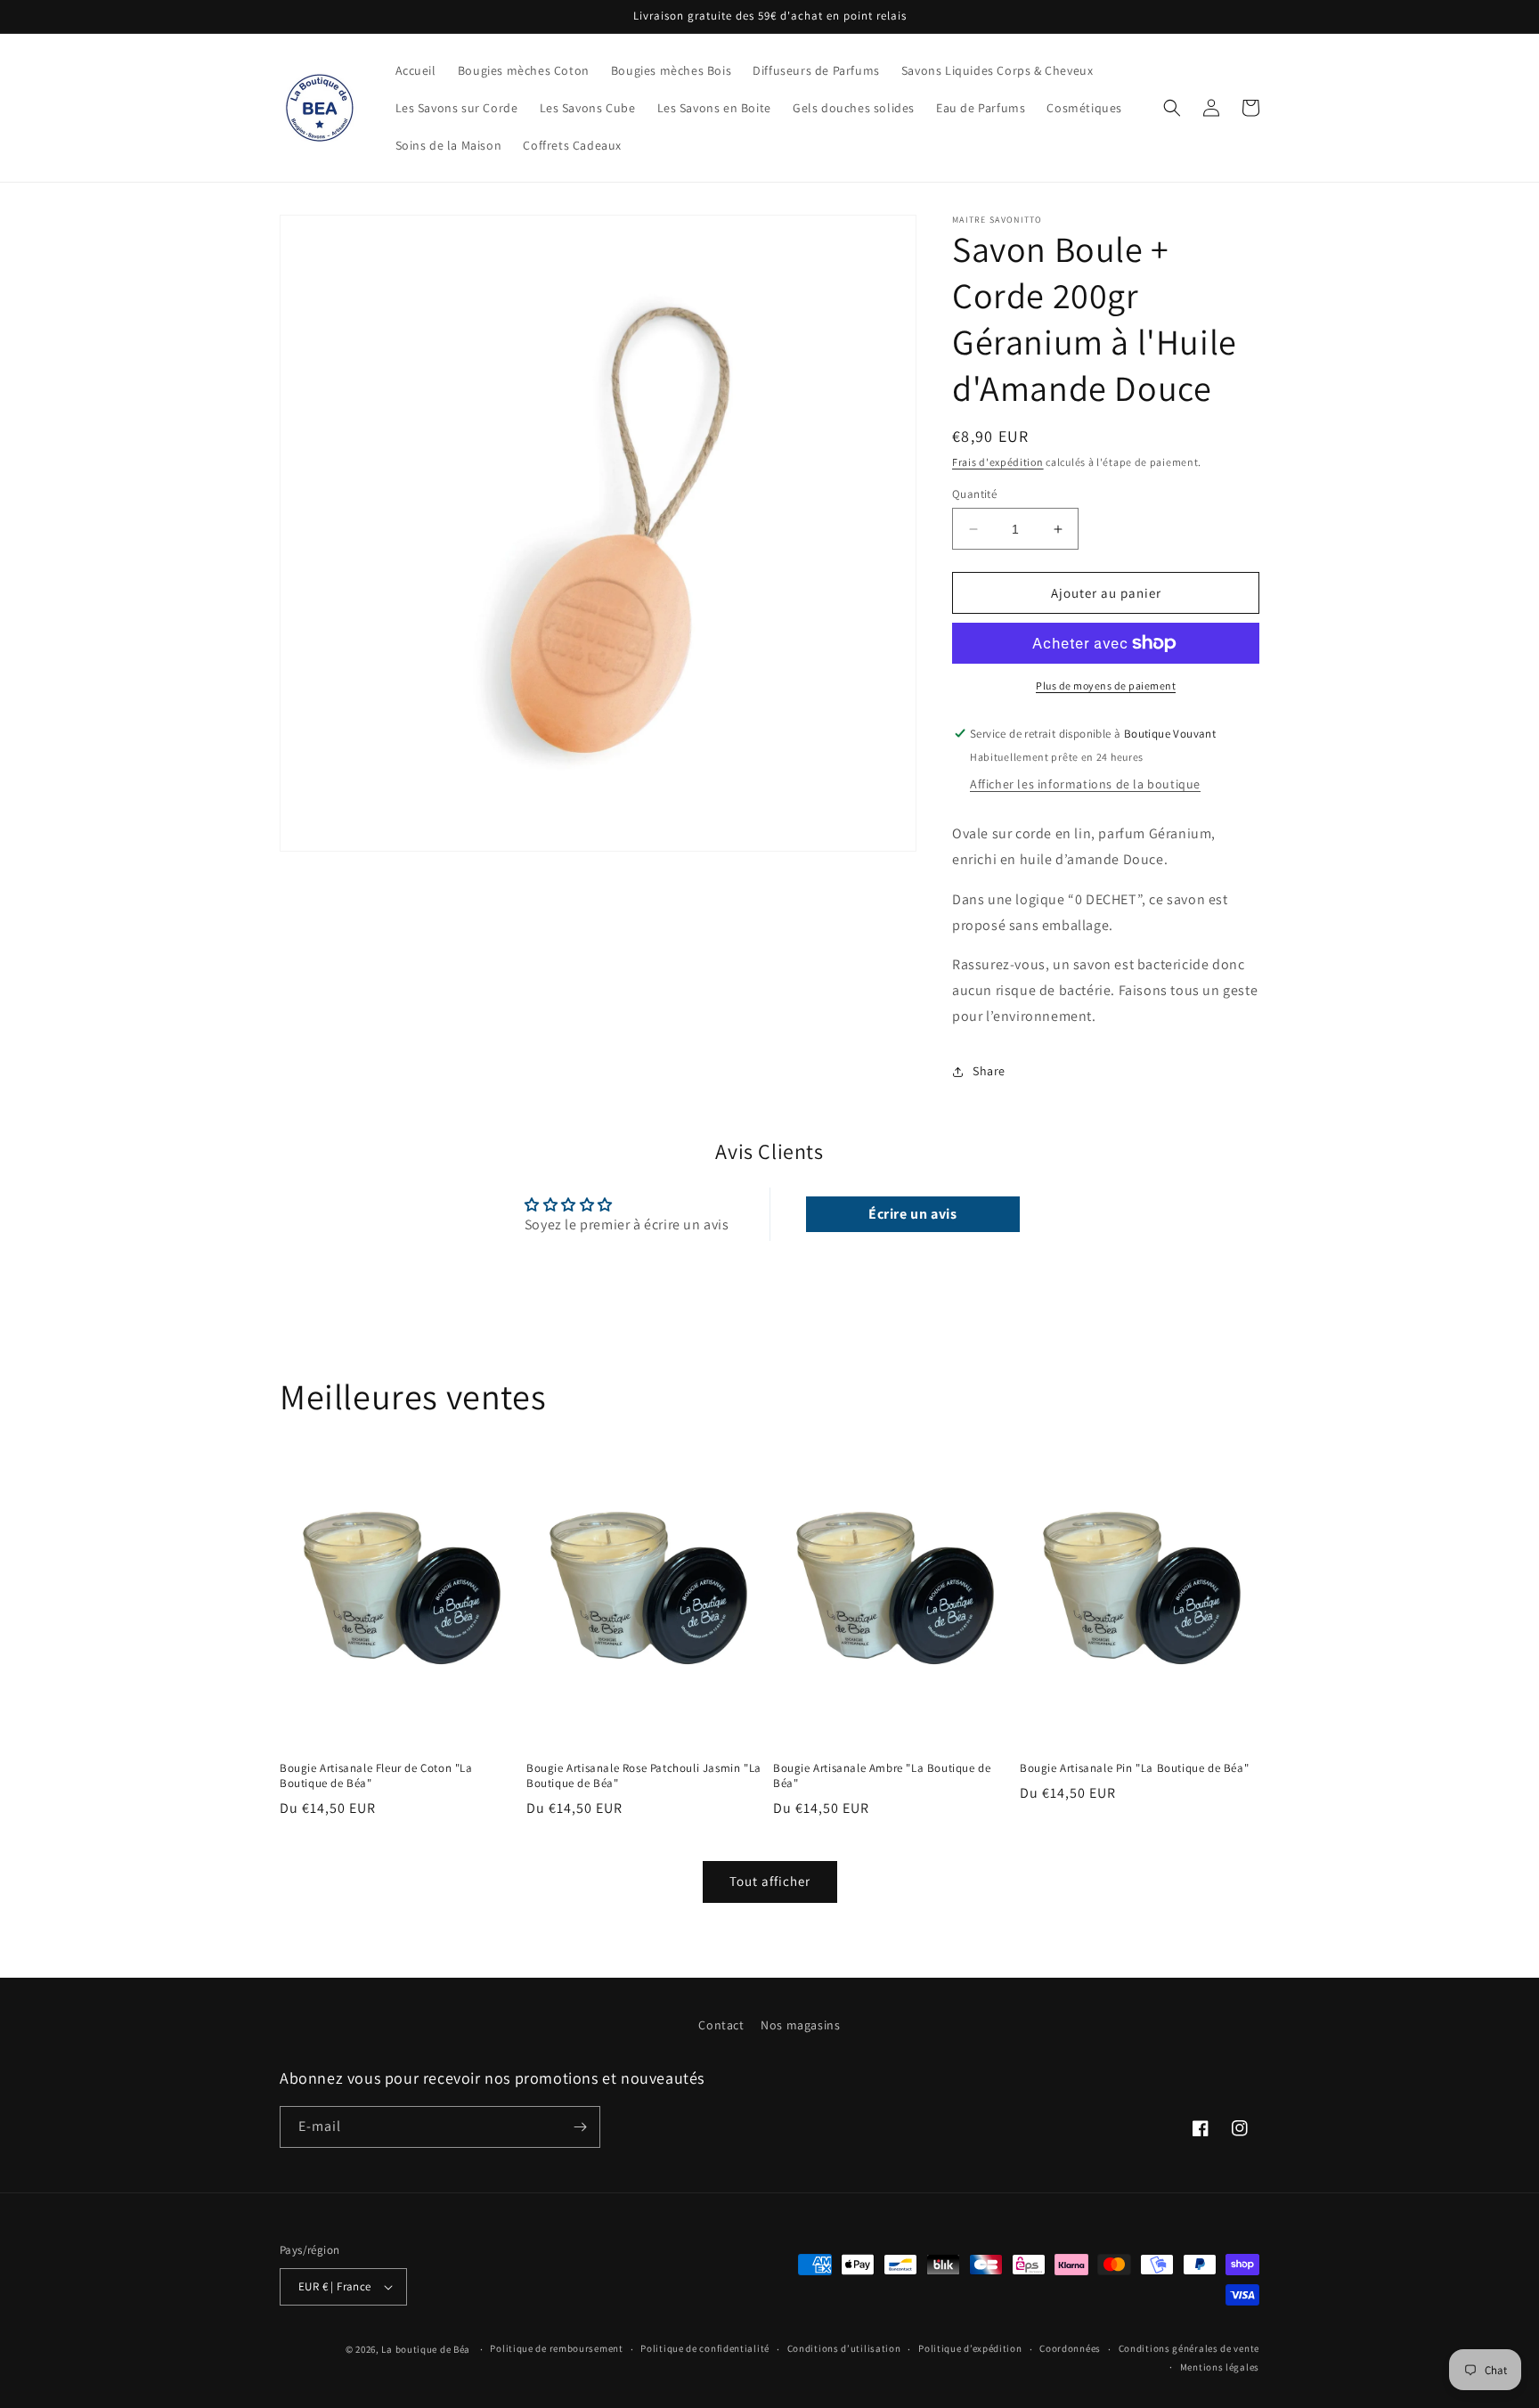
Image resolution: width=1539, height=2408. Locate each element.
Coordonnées (1070, 2348)
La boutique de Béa (427, 2349)
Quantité (974, 494)
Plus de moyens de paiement (1106, 686)
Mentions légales (1220, 2367)
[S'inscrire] (580, 2127)
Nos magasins (800, 2025)
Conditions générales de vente (1189, 2348)
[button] (1172, 108)
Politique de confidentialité (705, 2348)
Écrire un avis (912, 1214)
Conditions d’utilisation (844, 2348)
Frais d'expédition (998, 462)
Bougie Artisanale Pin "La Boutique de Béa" (1134, 1768)
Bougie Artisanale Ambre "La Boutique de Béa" (882, 1776)
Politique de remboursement (556, 2348)
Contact (721, 2025)
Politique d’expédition (970, 2348)
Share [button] (989, 1071)
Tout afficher (770, 1881)
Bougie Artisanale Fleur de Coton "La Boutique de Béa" (376, 1776)
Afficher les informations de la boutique (1085, 784)
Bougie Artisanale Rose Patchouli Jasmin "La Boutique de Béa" (644, 1776)
